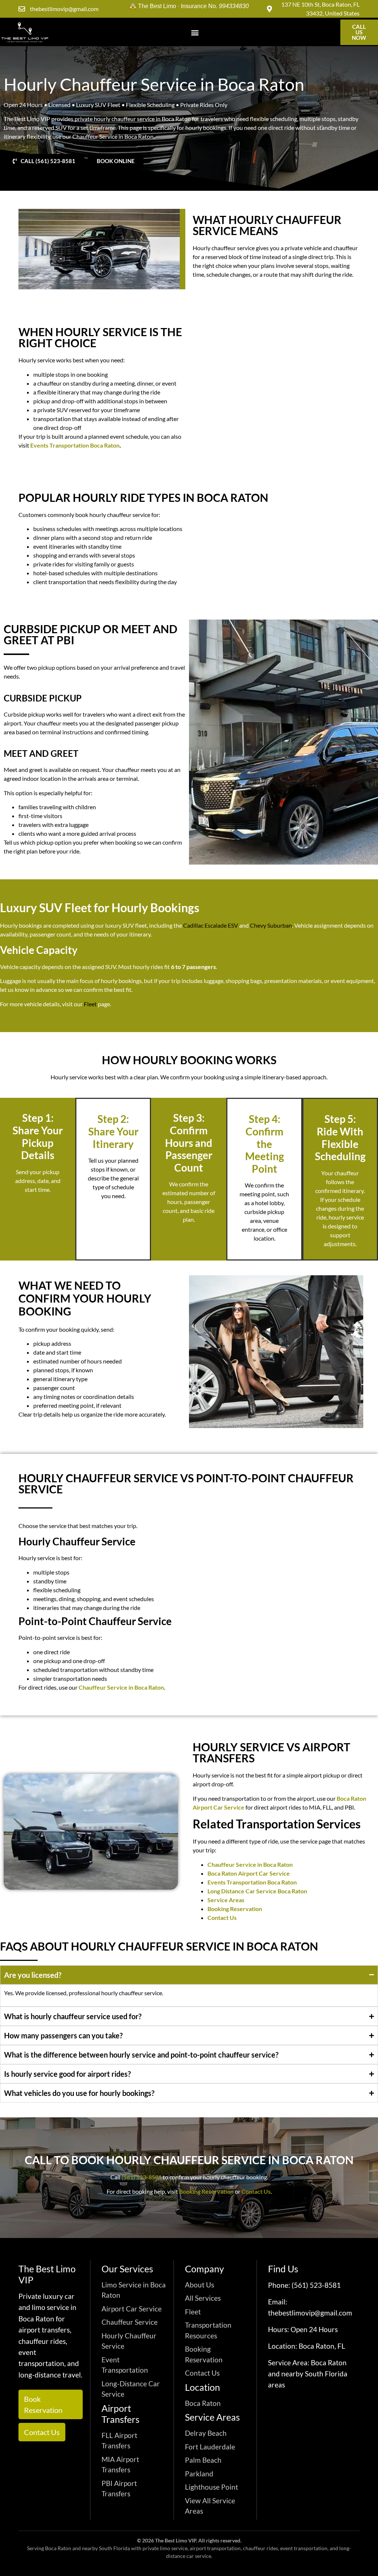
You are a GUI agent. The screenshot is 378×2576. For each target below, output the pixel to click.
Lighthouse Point (212, 2487)
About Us (200, 2285)
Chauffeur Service (130, 2322)
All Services (203, 2298)
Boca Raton (203, 2403)
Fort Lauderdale (210, 2447)
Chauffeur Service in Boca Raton (250, 1864)
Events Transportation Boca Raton (74, 445)
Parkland (199, 2474)
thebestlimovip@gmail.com (310, 2313)
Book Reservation (43, 2404)
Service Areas (226, 1900)
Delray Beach (206, 2433)
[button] (195, 32)
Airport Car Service (132, 2309)
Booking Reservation (235, 1909)
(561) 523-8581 (142, 2177)
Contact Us (222, 1918)
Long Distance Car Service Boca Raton (257, 1891)
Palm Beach (203, 2460)
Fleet (193, 2312)
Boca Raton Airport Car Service (249, 1873)
